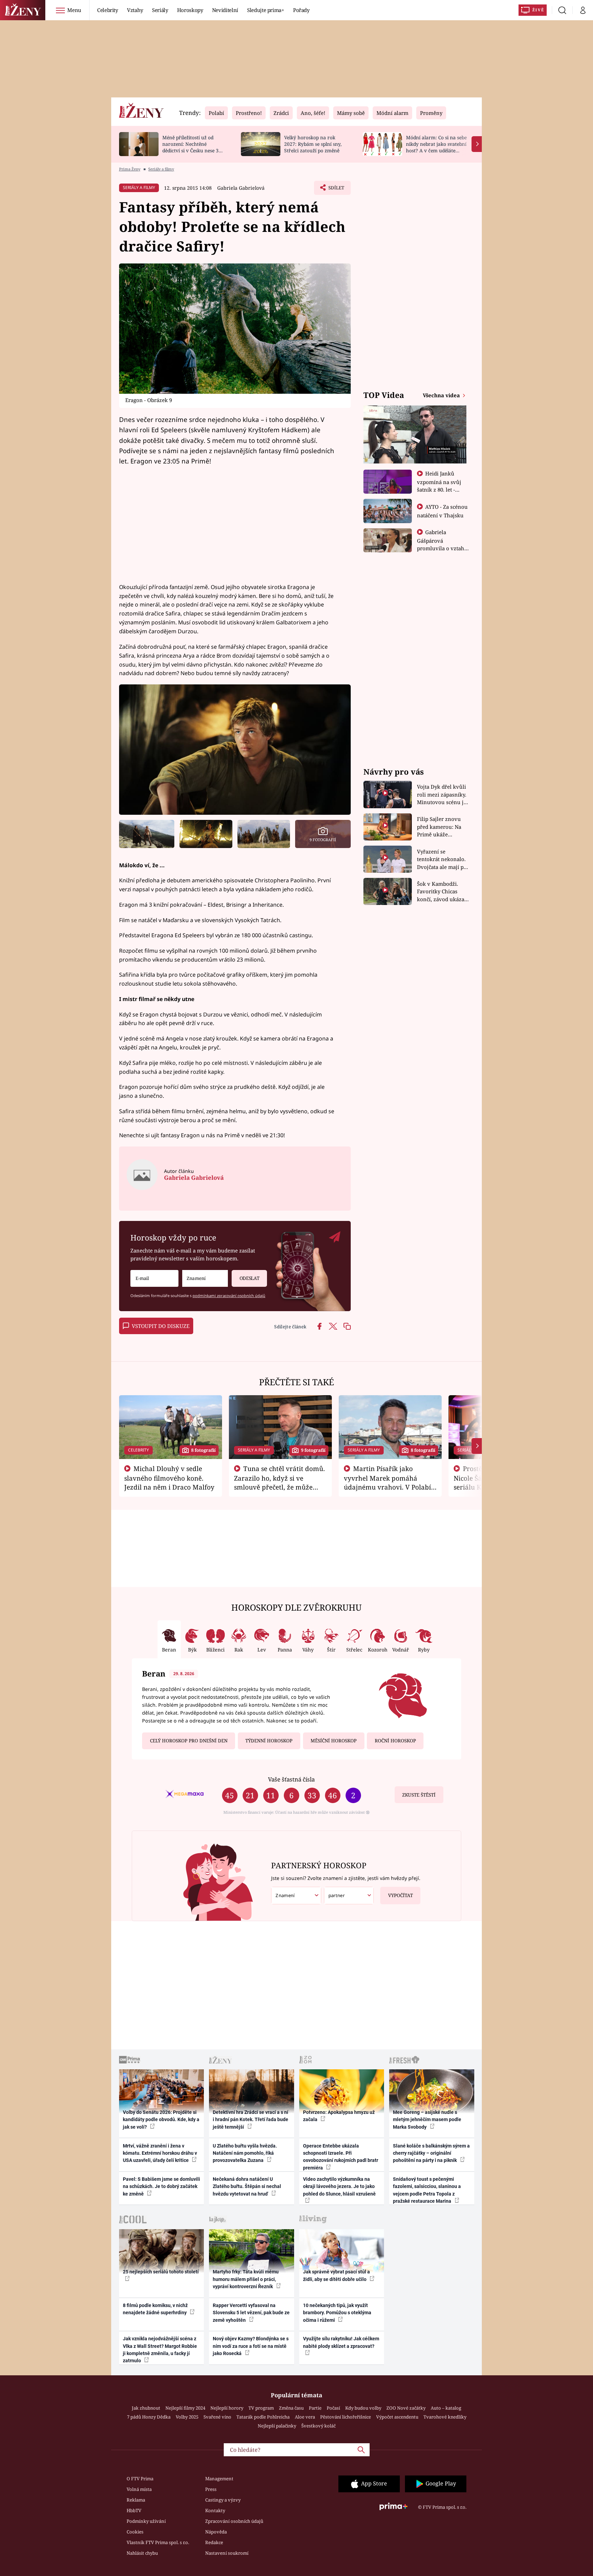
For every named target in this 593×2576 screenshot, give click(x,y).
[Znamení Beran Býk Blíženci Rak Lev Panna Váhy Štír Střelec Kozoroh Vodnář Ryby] (205, 1278)
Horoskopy (190, 10)
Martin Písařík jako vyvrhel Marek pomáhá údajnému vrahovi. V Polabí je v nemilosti (387, 1482)
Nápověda (216, 2532)
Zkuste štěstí (419, 1795)
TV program (261, 2408)
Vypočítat (400, 1895)
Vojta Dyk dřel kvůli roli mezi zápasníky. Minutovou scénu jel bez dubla (443, 795)
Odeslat (249, 1278)
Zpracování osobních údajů (234, 2521)
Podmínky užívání (146, 2521)
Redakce (214, 2542)
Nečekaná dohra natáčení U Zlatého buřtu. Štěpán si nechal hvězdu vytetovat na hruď (247, 2186)
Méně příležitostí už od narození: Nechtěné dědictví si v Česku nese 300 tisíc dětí (193, 147)
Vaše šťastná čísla (291, 1779)
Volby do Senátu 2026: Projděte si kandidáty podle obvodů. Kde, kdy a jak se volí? (161, 2120)
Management (219, 2479)
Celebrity (108, 10)
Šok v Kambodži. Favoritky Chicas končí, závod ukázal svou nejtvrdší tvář (441, 892)
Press (211, 2489)
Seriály (160, 10)
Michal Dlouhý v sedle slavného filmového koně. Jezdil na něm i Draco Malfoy (169, 1478)
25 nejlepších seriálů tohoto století (161, 2272)
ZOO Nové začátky (406, 2408)
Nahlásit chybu (142, 2553)
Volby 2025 (187, 2417)
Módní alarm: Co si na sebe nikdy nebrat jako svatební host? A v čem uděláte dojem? (436, 147)
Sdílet (336, 190)
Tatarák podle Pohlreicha (263, 2417)
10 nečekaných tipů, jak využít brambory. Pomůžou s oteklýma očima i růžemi (337, 2313)
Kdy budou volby (363, 2408)
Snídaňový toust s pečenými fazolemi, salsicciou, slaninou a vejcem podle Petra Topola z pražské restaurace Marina (427, 2190)
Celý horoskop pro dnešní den (189, 1741)
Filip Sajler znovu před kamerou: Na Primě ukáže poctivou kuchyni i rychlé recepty (440, 827)
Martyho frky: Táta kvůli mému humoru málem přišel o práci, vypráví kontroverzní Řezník (246, 2279)
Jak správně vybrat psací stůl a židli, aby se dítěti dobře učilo (336, 2275)
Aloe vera (305, 2417)
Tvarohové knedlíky (445, 2417)
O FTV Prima (140, 2479)
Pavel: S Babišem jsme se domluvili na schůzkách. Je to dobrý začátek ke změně (161, 2186)
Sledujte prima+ (266, 10)
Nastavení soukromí (227, 2553)
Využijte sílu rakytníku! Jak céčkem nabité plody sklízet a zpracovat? (341, 2342)
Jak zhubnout (146, 2408)
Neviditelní (225, 10)
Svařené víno (217, 2417)
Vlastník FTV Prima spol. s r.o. (158, 2542)
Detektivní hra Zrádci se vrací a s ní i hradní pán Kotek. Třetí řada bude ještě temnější (251, 2120)
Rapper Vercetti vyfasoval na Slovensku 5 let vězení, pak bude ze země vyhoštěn (251, 2313)
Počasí (333, 2408)
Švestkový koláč (318, 2426)
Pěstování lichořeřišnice (346, 2417)
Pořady (301, 10)
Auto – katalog (446, 2408)
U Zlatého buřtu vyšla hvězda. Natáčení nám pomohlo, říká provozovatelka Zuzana (245, 2153)
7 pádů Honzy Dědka (149, 2417)
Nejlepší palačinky (277, 2426)
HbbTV (134, 2510)
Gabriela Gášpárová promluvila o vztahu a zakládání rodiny (442, 544)
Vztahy (135, 10)
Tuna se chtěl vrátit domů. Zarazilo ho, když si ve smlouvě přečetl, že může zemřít (280, 1482)
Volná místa (139, 2489)
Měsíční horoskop (334, 1741)
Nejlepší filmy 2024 (185, 2408)
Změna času (291, 2408)
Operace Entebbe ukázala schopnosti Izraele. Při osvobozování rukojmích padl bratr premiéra (341, 2157)
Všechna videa (442, 395)
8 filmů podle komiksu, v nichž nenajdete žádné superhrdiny (155, 2309)
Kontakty (215, 2510)
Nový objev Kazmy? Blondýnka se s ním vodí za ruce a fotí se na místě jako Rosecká (251, 2346)
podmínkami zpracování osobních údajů (229, 1296)
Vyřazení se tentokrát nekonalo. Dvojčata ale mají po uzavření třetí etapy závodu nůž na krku (442, 860)
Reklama (136, 2500)
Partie (315, 2408)
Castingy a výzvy (223, 2500)
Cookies (135, 2532)
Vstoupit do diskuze (161, 1326)
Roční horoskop (395, 1741)
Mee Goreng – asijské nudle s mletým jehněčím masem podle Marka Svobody (427, 2120)
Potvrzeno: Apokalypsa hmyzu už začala (339, 2116)
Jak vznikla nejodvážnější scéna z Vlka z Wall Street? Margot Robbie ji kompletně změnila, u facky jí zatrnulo (160, 2350)
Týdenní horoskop (269, 1741)
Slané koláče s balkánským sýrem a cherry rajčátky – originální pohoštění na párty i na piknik (431, 2153)
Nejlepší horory (227, 2408)
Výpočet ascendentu (397, 2417)
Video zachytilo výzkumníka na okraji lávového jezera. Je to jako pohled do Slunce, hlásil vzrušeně (339, 2186)
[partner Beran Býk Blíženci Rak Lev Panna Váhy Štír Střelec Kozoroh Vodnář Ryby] (349, 1896)
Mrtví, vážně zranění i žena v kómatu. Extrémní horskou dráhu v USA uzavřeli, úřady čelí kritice (160, 2153)
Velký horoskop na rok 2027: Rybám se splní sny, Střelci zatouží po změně (313, 144)
